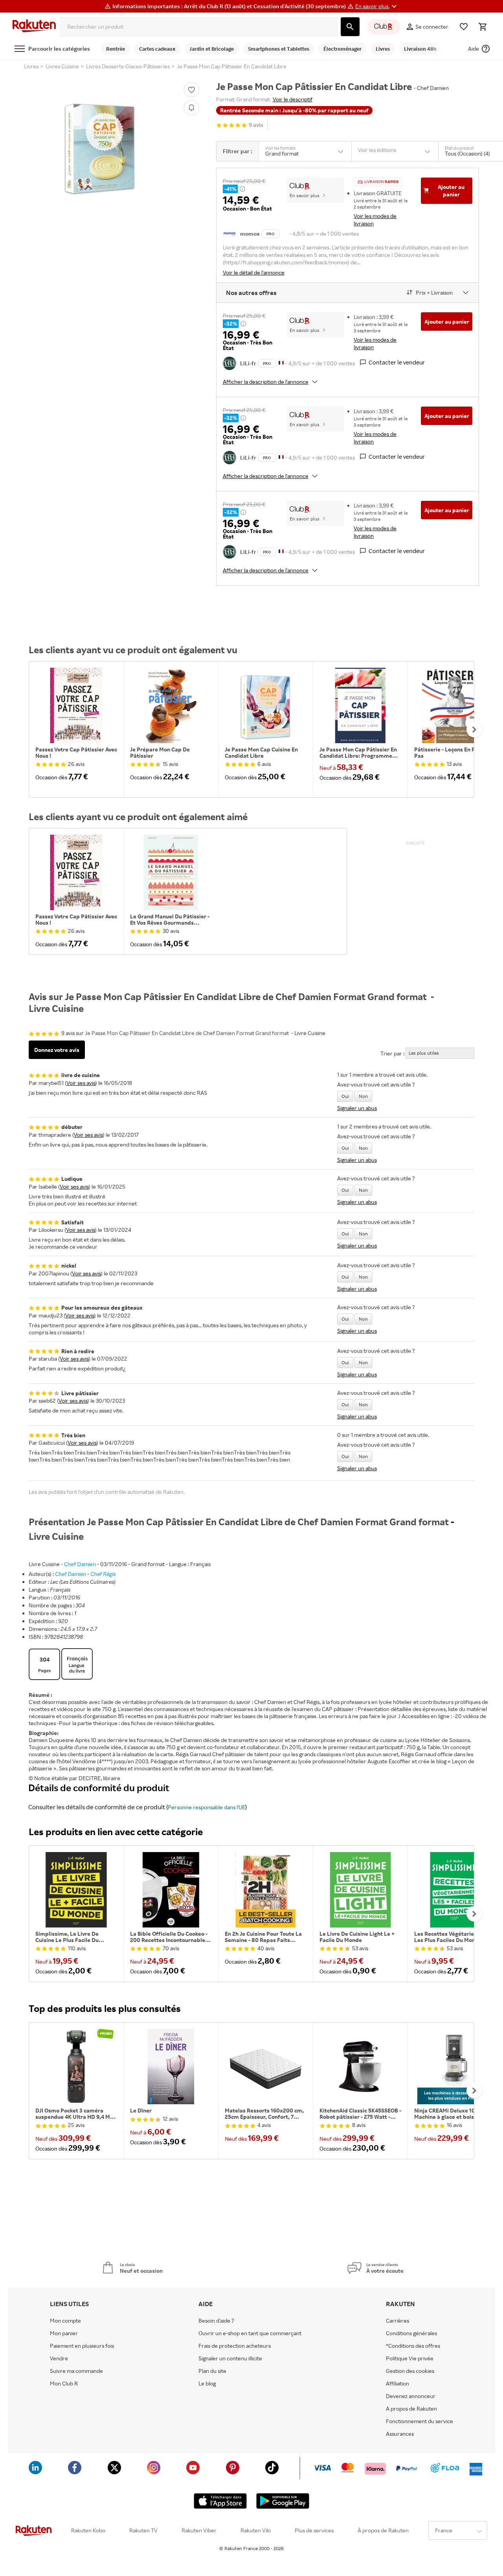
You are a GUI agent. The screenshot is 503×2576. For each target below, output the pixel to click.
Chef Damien (80, 1564)
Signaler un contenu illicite (230, 2358)
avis (256, 125)
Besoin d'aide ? (216, 2321)
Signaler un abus (357, 1108)
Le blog (207, 2384)
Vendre (59, 2358)
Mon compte (65, 2321)
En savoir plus (305, 195)
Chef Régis (103, 1574)
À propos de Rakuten (383, 2530)
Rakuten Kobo (88, 2530)
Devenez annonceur (411, 2396)
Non (363, 1096)
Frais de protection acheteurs (235, 2346)
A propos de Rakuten (411, 2409)
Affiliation (397, 2384)
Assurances (400, 2434)
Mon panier (64, 2333)
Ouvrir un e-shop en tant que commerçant (250, 2333)
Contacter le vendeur (397, 362)
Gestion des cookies (410, 2371)
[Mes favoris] (464, 27)
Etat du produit (459, 148)
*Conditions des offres (413, 2346)
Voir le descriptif (293, 99)
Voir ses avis (81, 1083)
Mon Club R (64, 2384)
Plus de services (314, 2530)
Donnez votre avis (57, 1050)
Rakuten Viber (199, 2530)
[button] (377, 6)
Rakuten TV (143, 2530)
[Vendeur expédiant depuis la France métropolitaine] (281, 362)
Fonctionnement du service (419, 2421)
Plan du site (212, 2371)
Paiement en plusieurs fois (82, 2346)
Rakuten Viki (256, 2530)
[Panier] (483, 27)
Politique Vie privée (410, 2358)
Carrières (397, 2321)
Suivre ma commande (76, 2371)
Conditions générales (411, 2333)
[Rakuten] (34, 27)
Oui (345, 1096)
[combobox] (199, 27)
